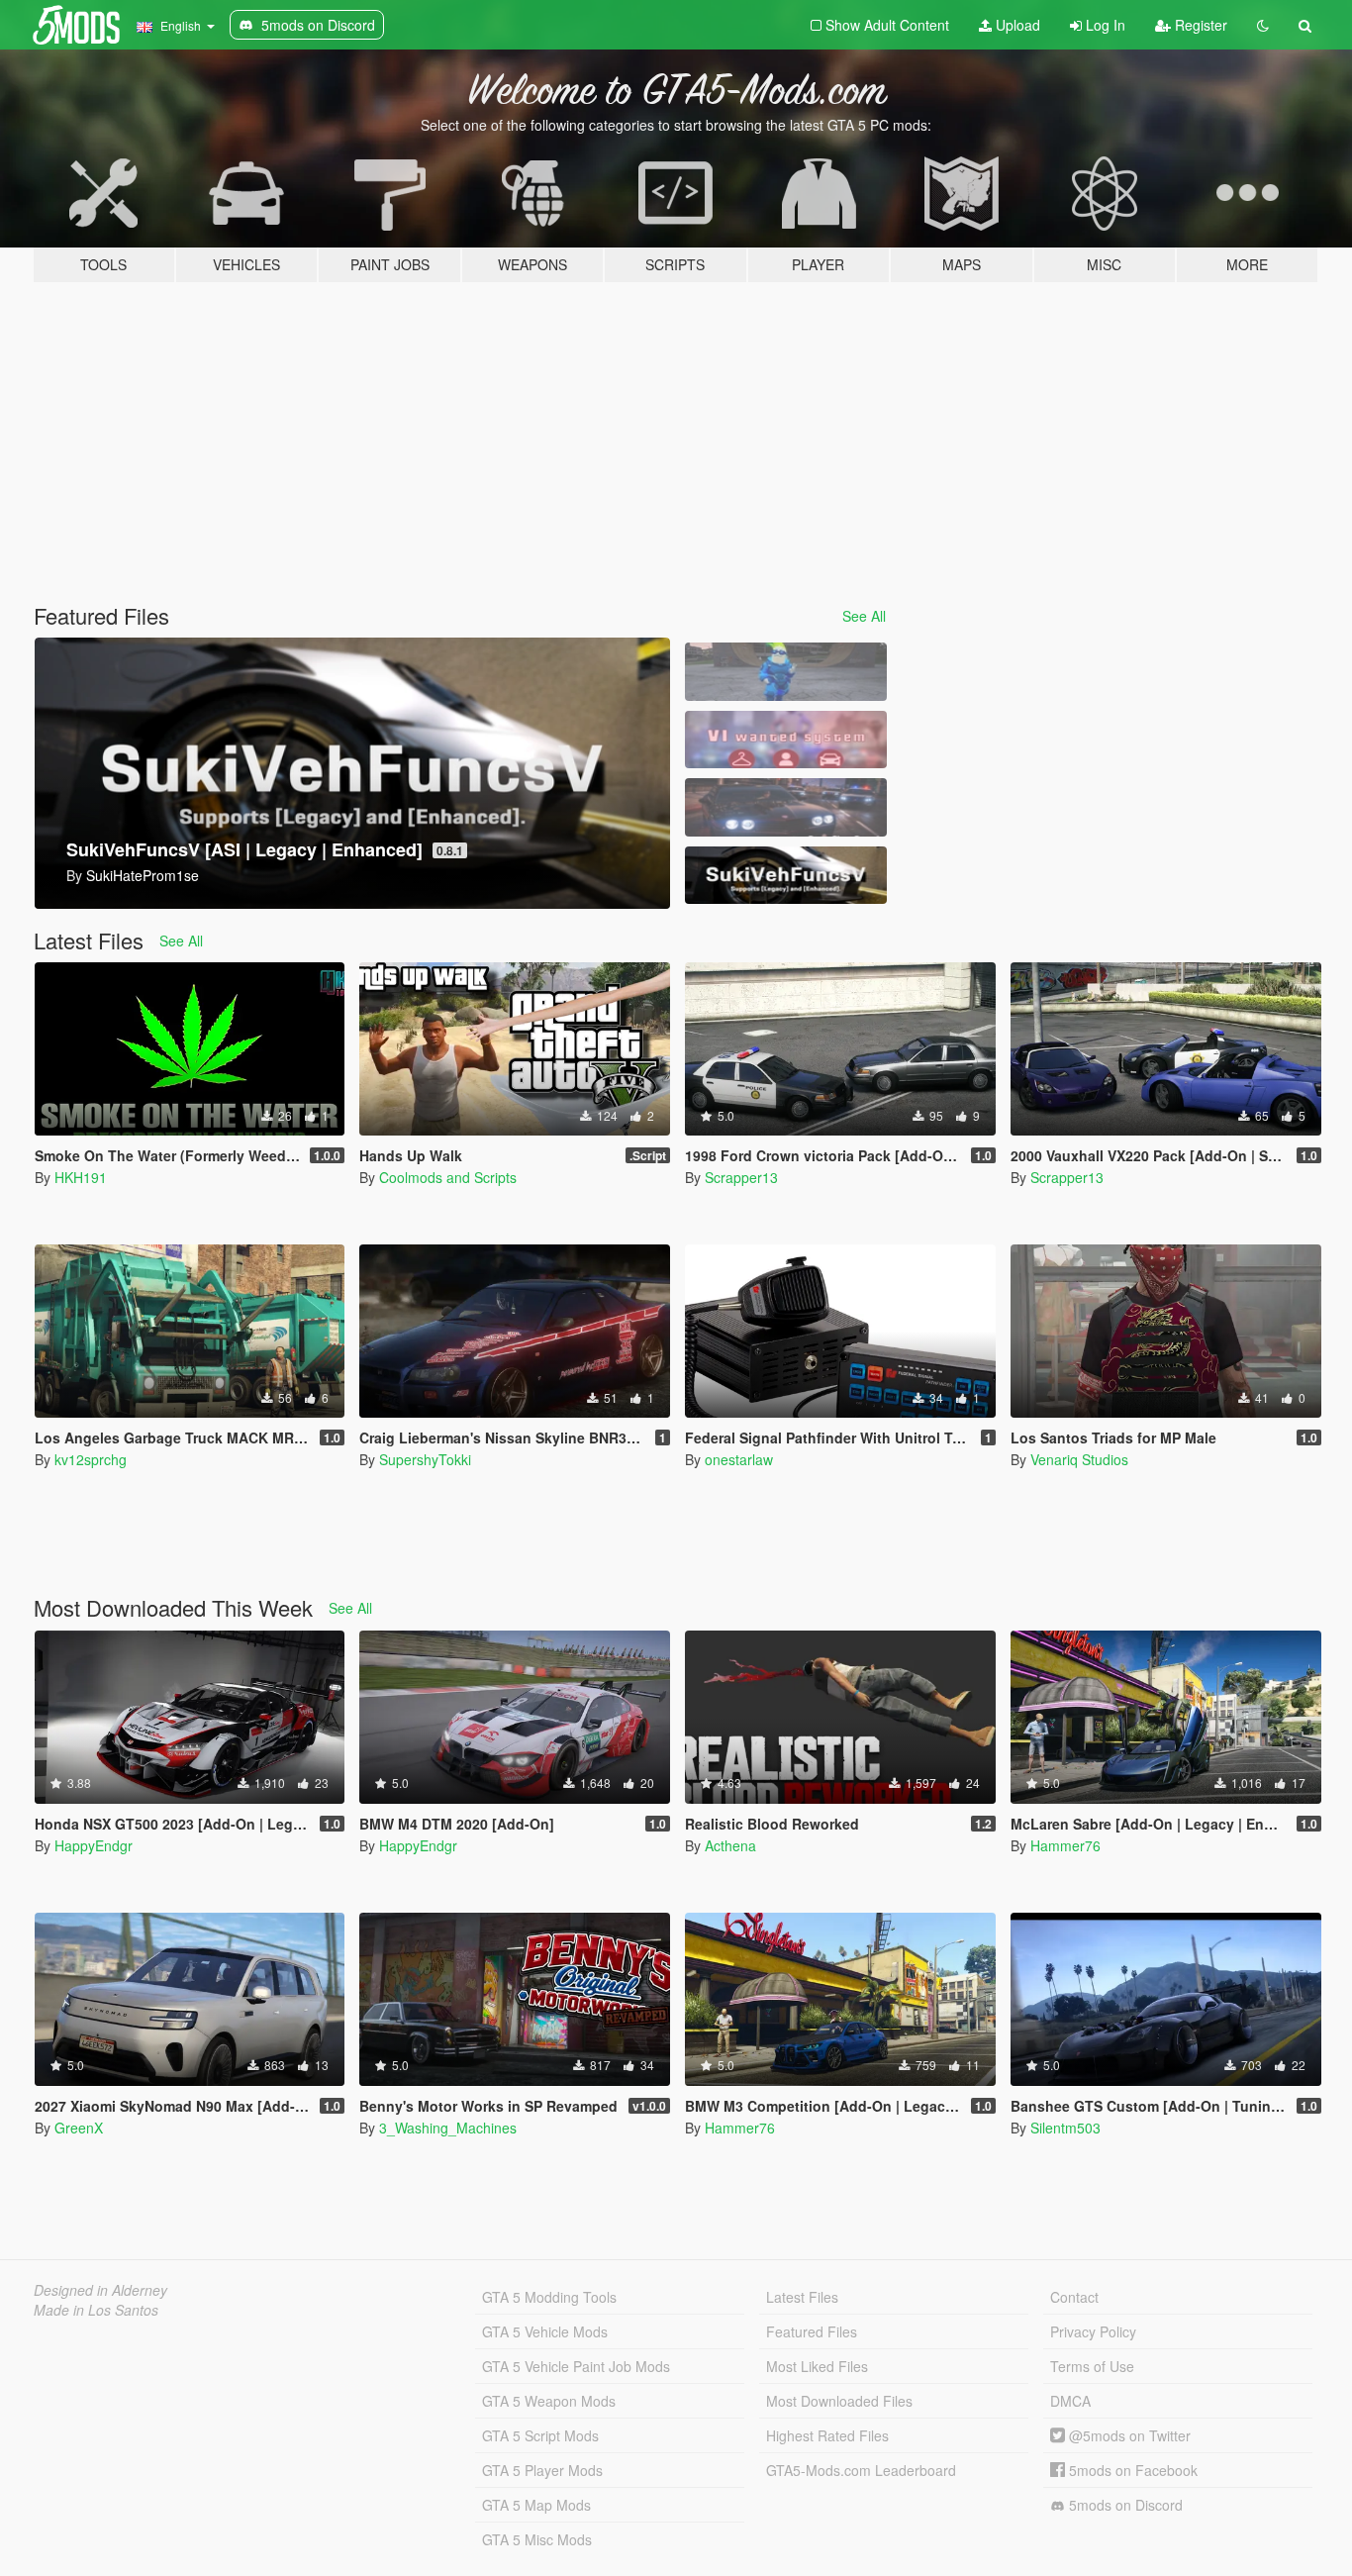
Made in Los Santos (96, 2310)
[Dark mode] (1263, 25)
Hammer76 (1065, 1845)
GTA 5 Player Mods (542, 2470)
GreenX (79, 2128)
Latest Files (802, 2297)
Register (1199, 25)
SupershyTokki (425, 1459)
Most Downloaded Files (839, 2401)
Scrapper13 (741, 1177)
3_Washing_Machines (448, 2128)
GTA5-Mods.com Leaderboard (861, 2470)
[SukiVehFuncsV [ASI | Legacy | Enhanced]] (786, 876)
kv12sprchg (91, 1459)
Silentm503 (1065, 2128)
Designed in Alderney (100, 2290)
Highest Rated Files (827, 2435)
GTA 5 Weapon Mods (549, 2401)
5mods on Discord (1124, 2505)
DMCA (1070, 2401)
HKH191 (81, 1177)
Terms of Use (1092, 2366)
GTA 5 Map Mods (536, 2505)
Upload (1016, 25)
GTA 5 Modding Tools (549, 2297)
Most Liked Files (817, 2366)
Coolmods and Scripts (448, 1177)
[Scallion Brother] (786, 672)
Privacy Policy (1093, 2331)
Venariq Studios (1079, 1459)
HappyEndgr (94, 1845)
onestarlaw (739, 1459)
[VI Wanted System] (786, 740)
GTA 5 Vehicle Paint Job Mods (576, 2366)
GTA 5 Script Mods (540, 2435)
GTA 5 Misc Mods (537, 2539)
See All (864, 616)
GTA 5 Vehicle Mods (545, 2331)
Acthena (730, 1845)
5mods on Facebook (1131, 2470)
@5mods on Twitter (1128, 2435)
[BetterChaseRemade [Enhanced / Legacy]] (786, 807)
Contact (1074, 2297)
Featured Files (812, 2331)
